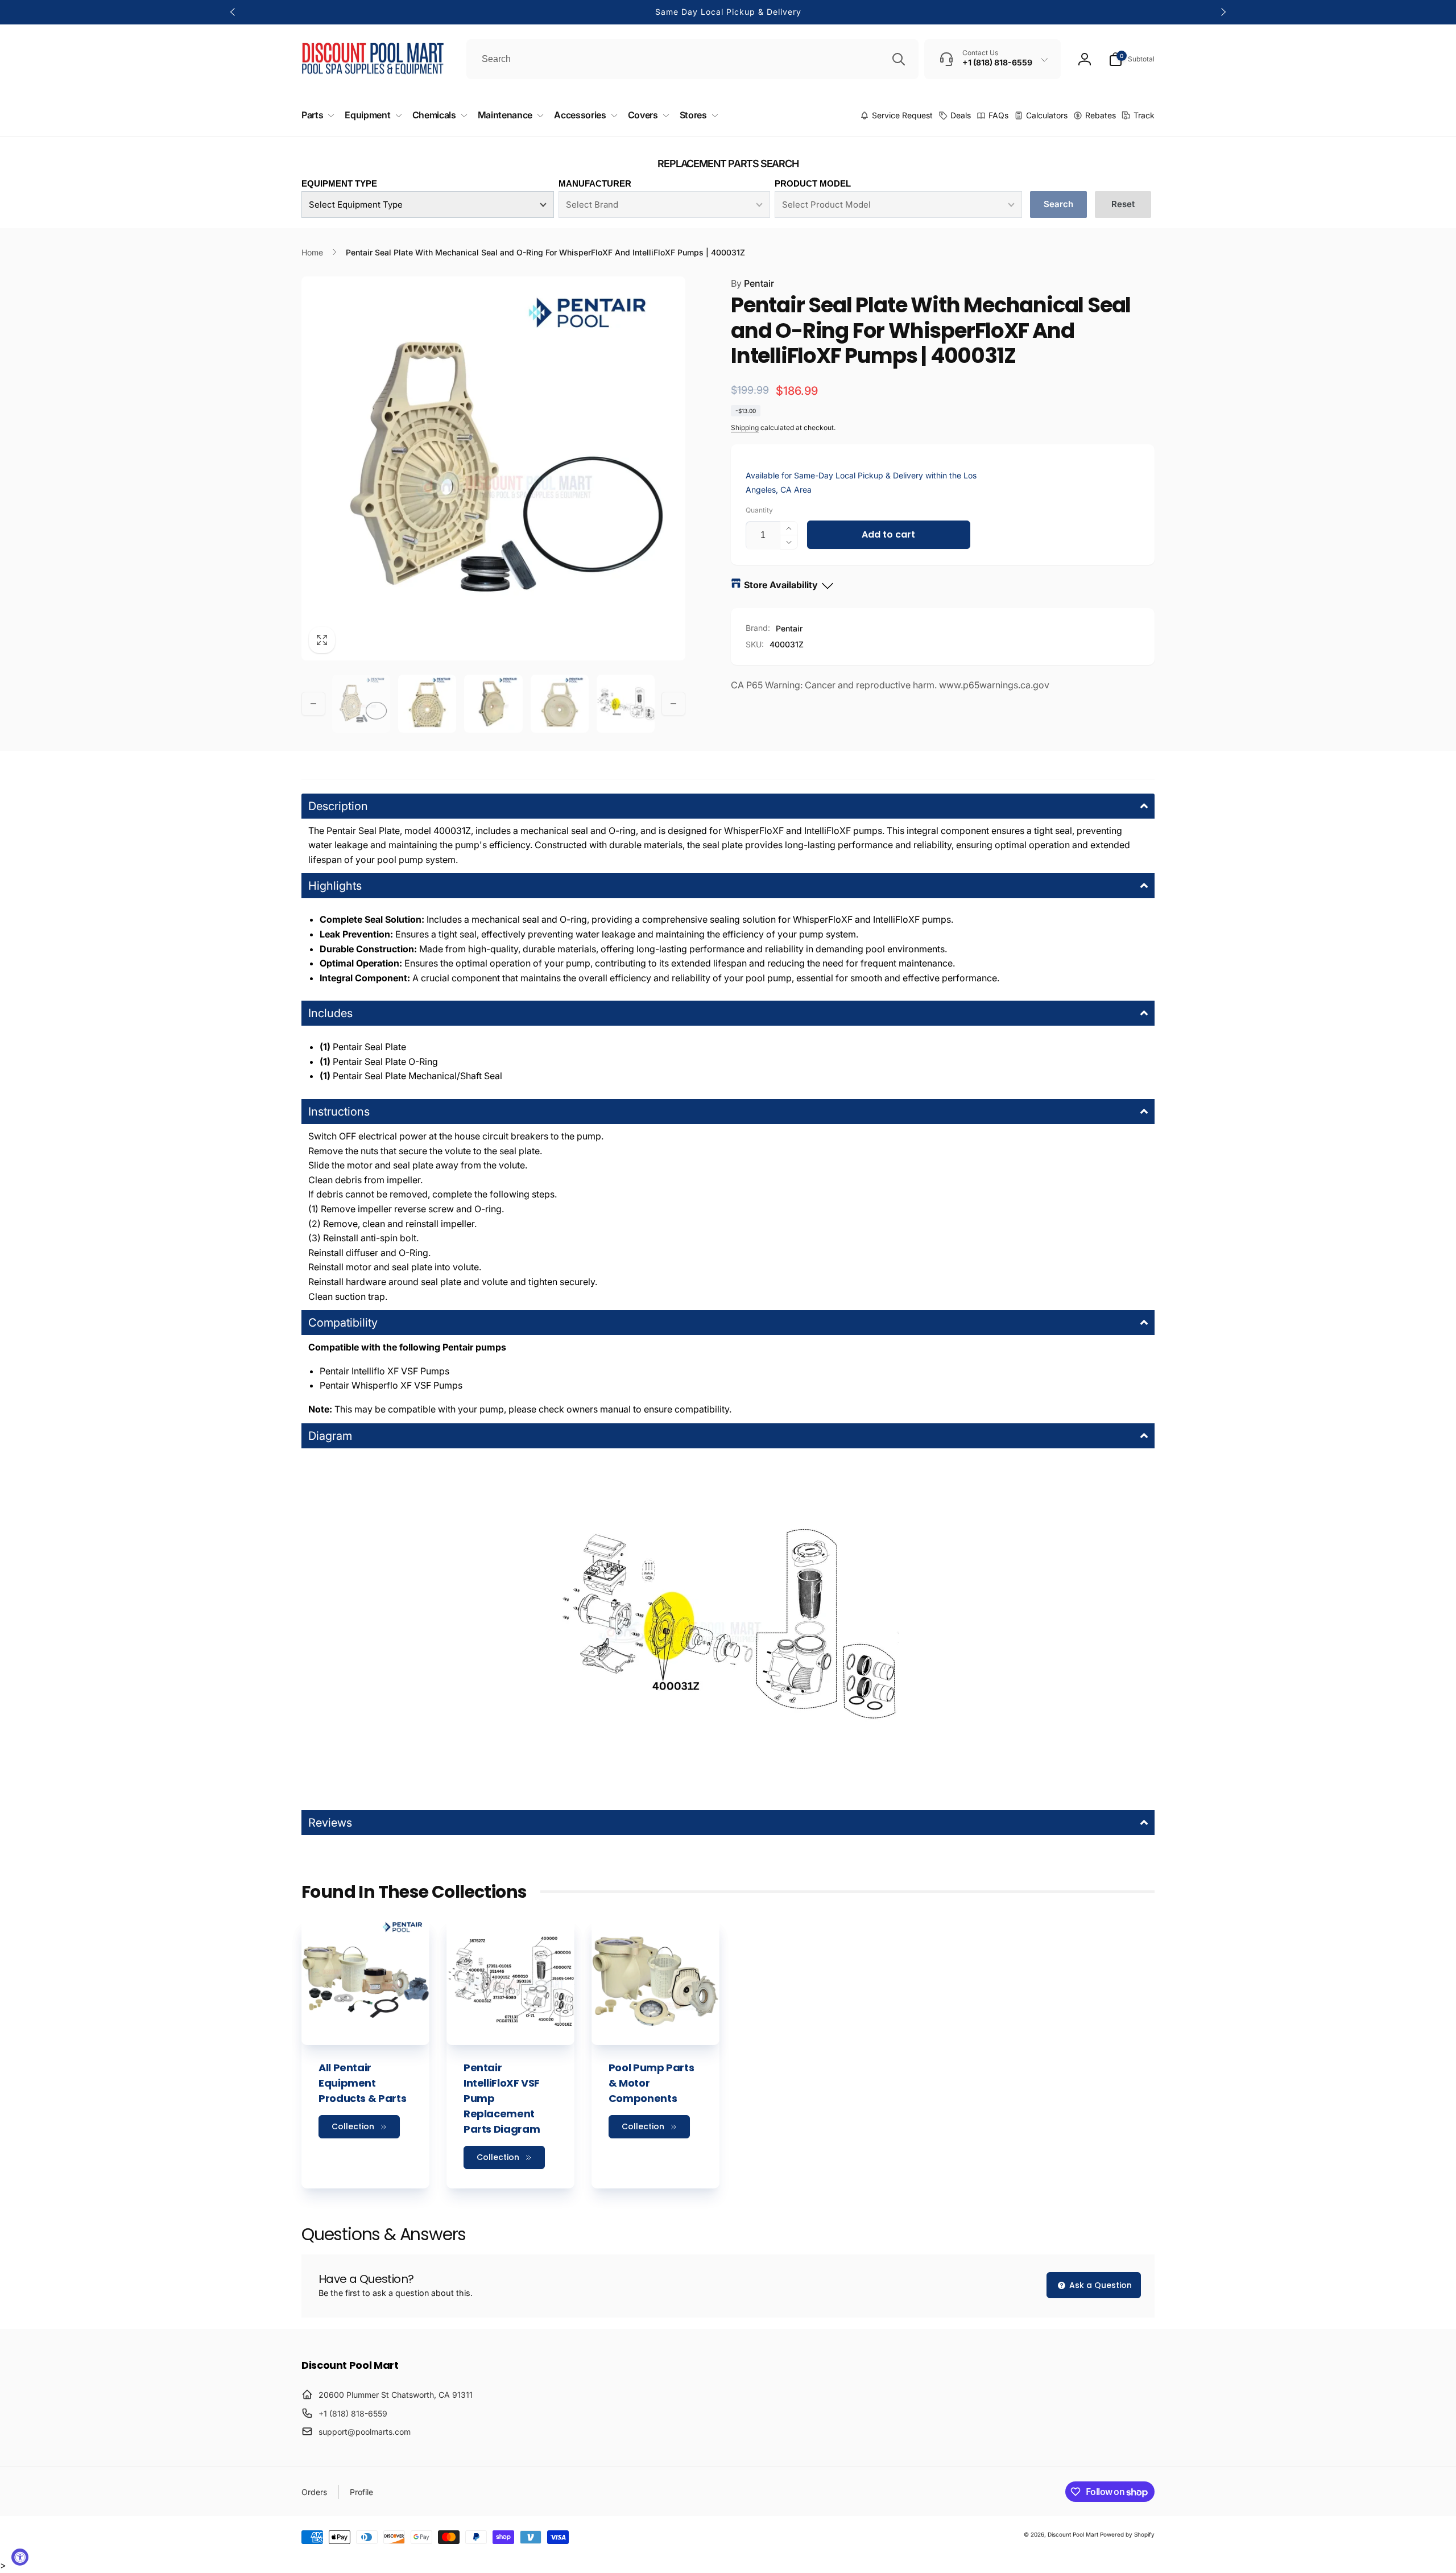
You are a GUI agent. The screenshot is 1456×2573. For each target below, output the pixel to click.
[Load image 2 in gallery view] (427, 704)
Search (1058, 204)
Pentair (752, 283)
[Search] (899, 59)
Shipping (745, 428)
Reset (1123, 204)
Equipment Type (339, 183)
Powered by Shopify (1127, 2534)
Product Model (813, 183)
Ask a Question (1099, 2285)
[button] (1132, 59)
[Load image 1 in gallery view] (361, 704)
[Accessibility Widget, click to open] (20, 2557)
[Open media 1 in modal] (493, 468)
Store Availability (781, 585)
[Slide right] (1223, 12)
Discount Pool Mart (1073, 2534)
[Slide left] (233, 12)
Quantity (759, 510)
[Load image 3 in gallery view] (493, 704)
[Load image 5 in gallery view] (626, 704)
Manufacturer (595, 183)
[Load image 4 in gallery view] (560, 704)
